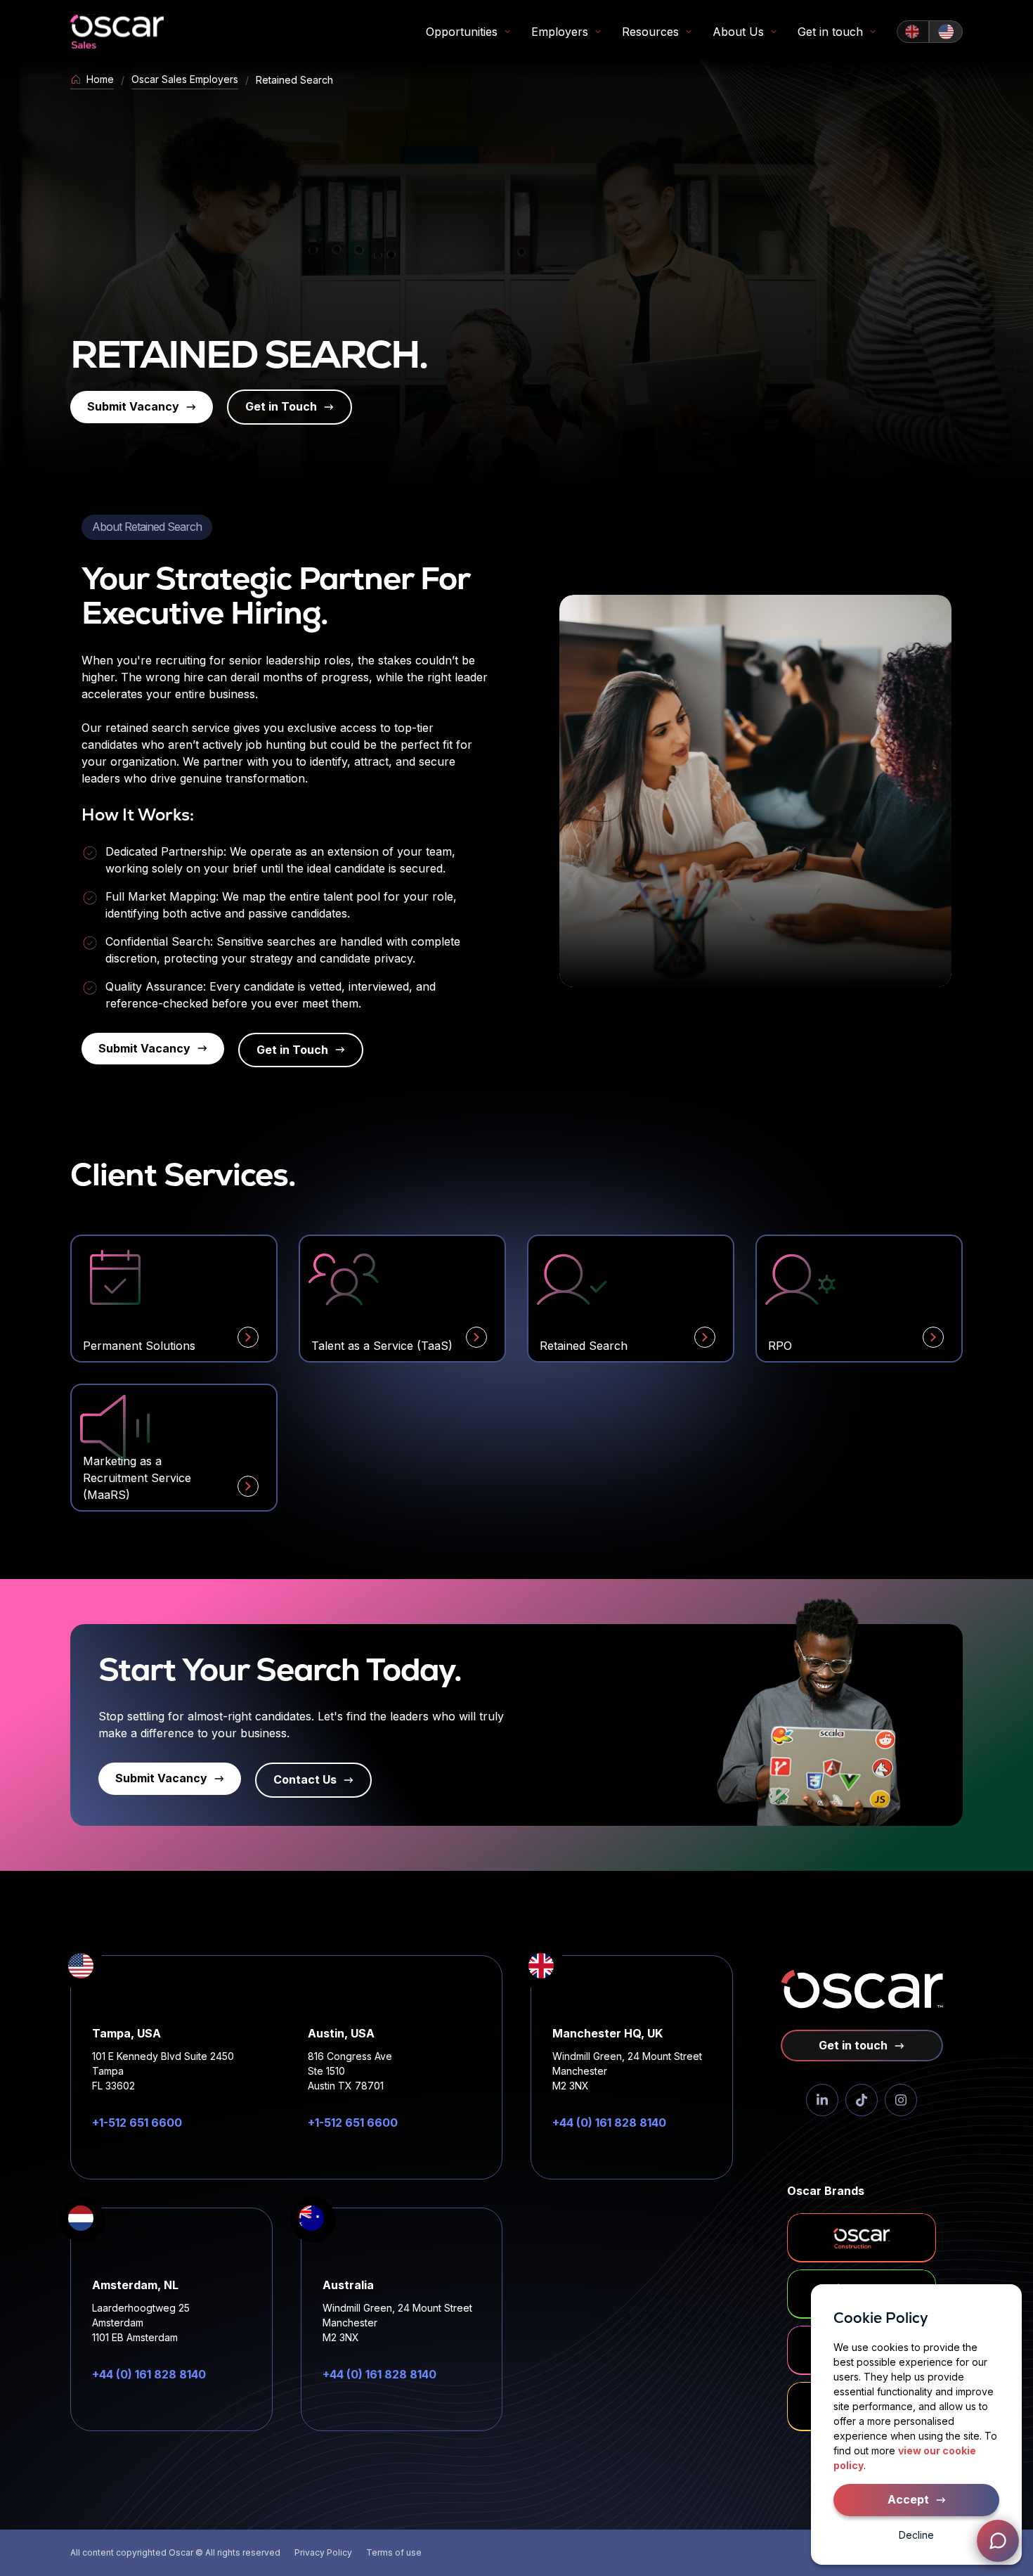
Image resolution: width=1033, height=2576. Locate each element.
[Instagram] (901, 2100)
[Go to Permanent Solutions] (248, 1337)
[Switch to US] (946, 32)
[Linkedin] (822, 2100)
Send (981, 2491)
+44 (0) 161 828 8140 (609, 2123)
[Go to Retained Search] (705, 1337)
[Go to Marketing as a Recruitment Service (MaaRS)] (248, 1486)
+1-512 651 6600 (137, 2123)
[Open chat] (998, 2541)
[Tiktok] (862, 2100)
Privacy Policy (323, 2552)
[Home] (117, 32)
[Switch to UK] (913, 32)
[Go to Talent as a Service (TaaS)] (476, 1337)
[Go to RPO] (933, 1337)
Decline (916, 2535)
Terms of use (394, 2552)
